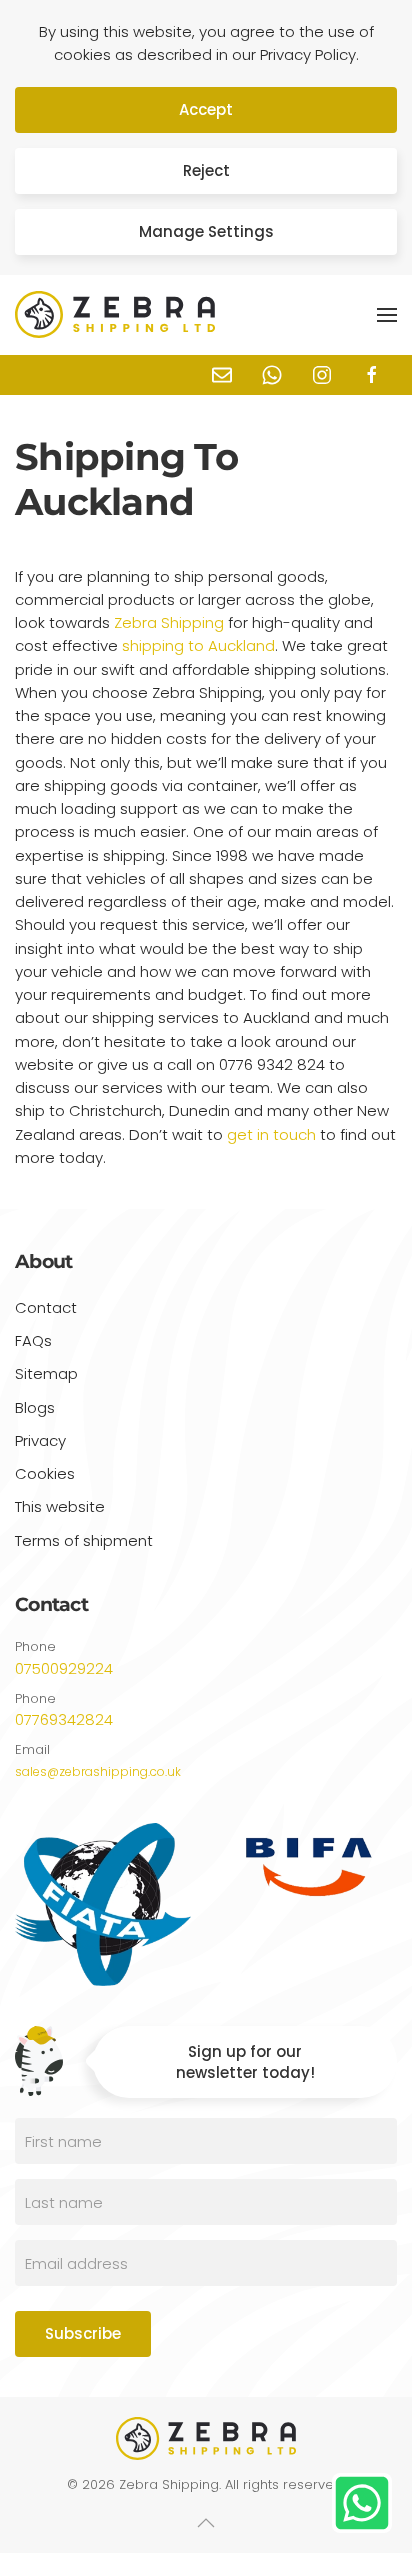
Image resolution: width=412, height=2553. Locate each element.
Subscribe (83, 2333)
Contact (46, 1307)
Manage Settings (206, 231)
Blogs (35, 1407)
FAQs (33, 1340)
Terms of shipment (84, 1540)
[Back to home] (115, 315)
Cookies (45, 1473)
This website (60, 1506)
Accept (206, 109)
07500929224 (64, 1668)
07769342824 (64, 1719)
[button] (387, 315)
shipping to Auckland (198, 645)
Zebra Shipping (169, 622)
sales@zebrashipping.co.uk (98, 1771)
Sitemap (46, 1373)
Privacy (40, 1440)
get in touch (271, 1134)
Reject (206, 170)
